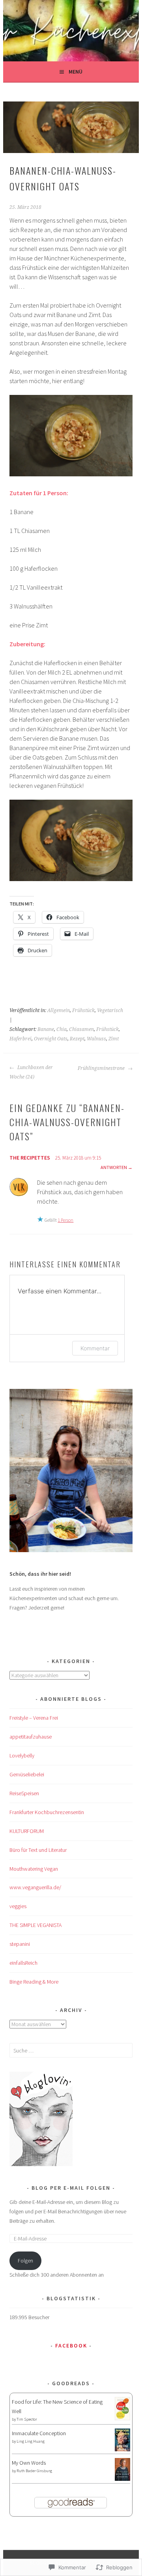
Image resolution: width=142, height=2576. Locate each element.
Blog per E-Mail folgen (71, 2188)
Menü (76, 72)
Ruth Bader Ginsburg (34, 2471)
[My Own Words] (122, 2479)
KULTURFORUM (27, 1831)
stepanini (20, 1944)
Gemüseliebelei (27, 1774)
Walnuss (96, 1039)
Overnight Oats (51, 1039)
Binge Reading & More (34, 1982)
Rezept (77, 1039)
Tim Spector (27, 2419)
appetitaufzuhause (31, 1737)
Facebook (71, 2346)
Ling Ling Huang (31, 2441)
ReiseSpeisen (24, 1793)
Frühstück (83, 1010)
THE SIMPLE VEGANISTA (35, 1925)
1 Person (65, 1220)
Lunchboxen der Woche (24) (31, 1072)
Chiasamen (81, 1029)
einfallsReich (23, 1963)
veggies (18, 1906)
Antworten (114, 1167)
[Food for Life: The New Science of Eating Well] (122, 2418)
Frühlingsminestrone (102, 1068)
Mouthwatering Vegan (34, 1869)
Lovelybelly (22, 1755)
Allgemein (59, 1010)
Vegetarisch (110, 1010)
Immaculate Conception (39, 2433)
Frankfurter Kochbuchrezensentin (47, 1812)
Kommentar (95, 1348)
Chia (62, 1029)
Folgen (25, 2261)
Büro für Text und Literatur (38, 1850)
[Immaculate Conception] (122, 2449)
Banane (46, 1029)
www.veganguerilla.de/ (35, 1887)
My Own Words (29, 2463)
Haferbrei (21, 1039)
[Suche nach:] (71, 2050)
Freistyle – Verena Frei (34, 1718)
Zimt (114, 1039)
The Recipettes (30, 1158)
